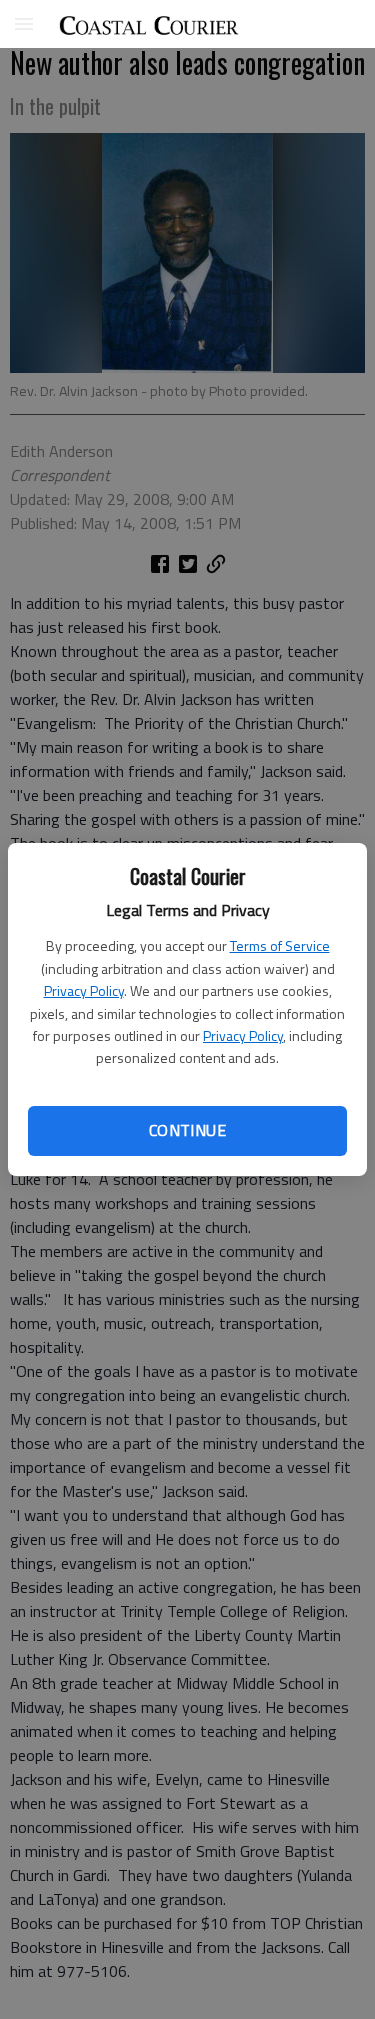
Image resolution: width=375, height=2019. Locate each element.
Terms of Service (280, 945)
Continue (187, 1130)
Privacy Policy (84, 990)
